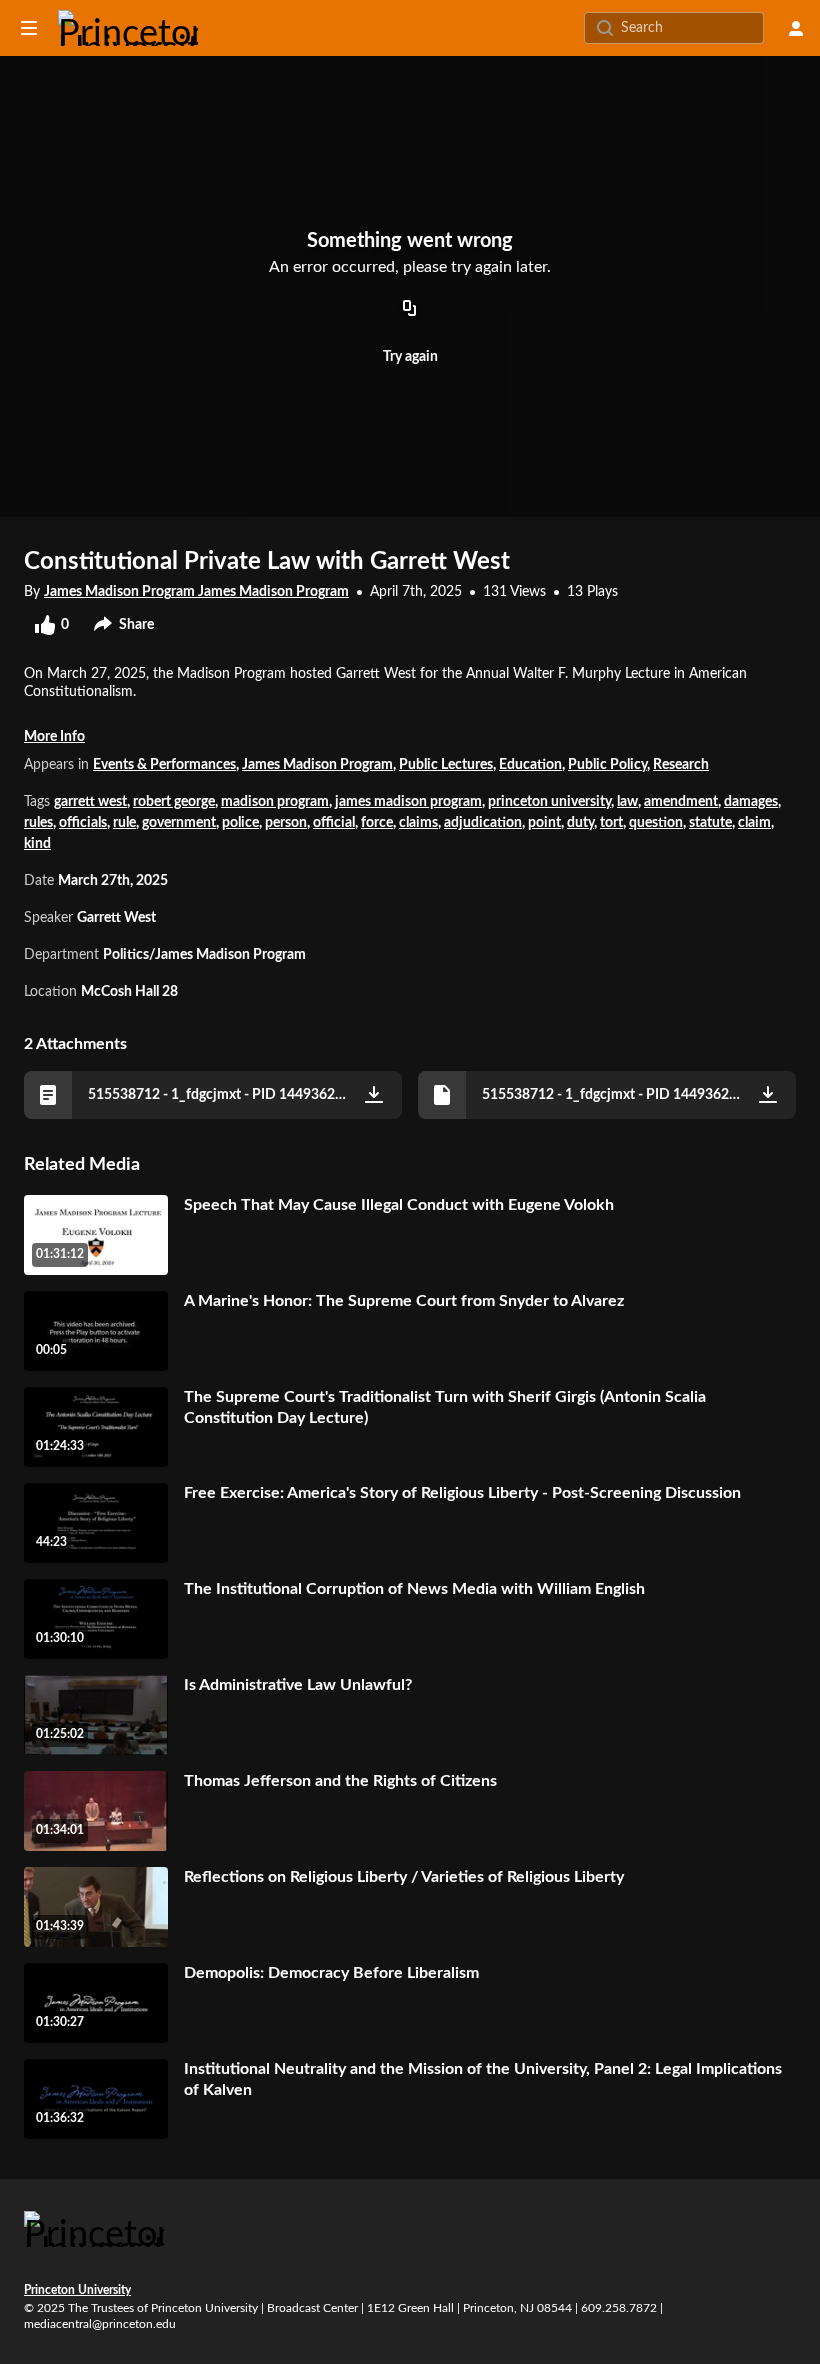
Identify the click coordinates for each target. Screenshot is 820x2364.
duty (580, 823)
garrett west (90, 802)
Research (681, 765)
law (627, 802)
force (377, 823)
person (286, 823)
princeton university (549, 802)
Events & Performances (164, 765)
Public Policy (607, 765)
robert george (174, 802)
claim (754, 823)
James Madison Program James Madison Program (196, 592)
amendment (681, 802)
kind (37, 844)
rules (38, 823)
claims (418, 823)
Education (530, 765)
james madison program (408, 802)
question (656, 823)
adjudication (483, 823)
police (240, 823)
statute (710, 823)
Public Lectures (446, 765)
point (544, 823)
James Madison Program (317, 765)
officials (83, 823)
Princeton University (77, 2290)
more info (54, 737)
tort (611, 823)
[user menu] (796, 28)
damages (751, 802)
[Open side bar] (29, 28)
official (334, 823)
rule (124, 823)
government (179, 823)
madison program (275, 802)
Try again (410, 357)
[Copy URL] (410, 310)
